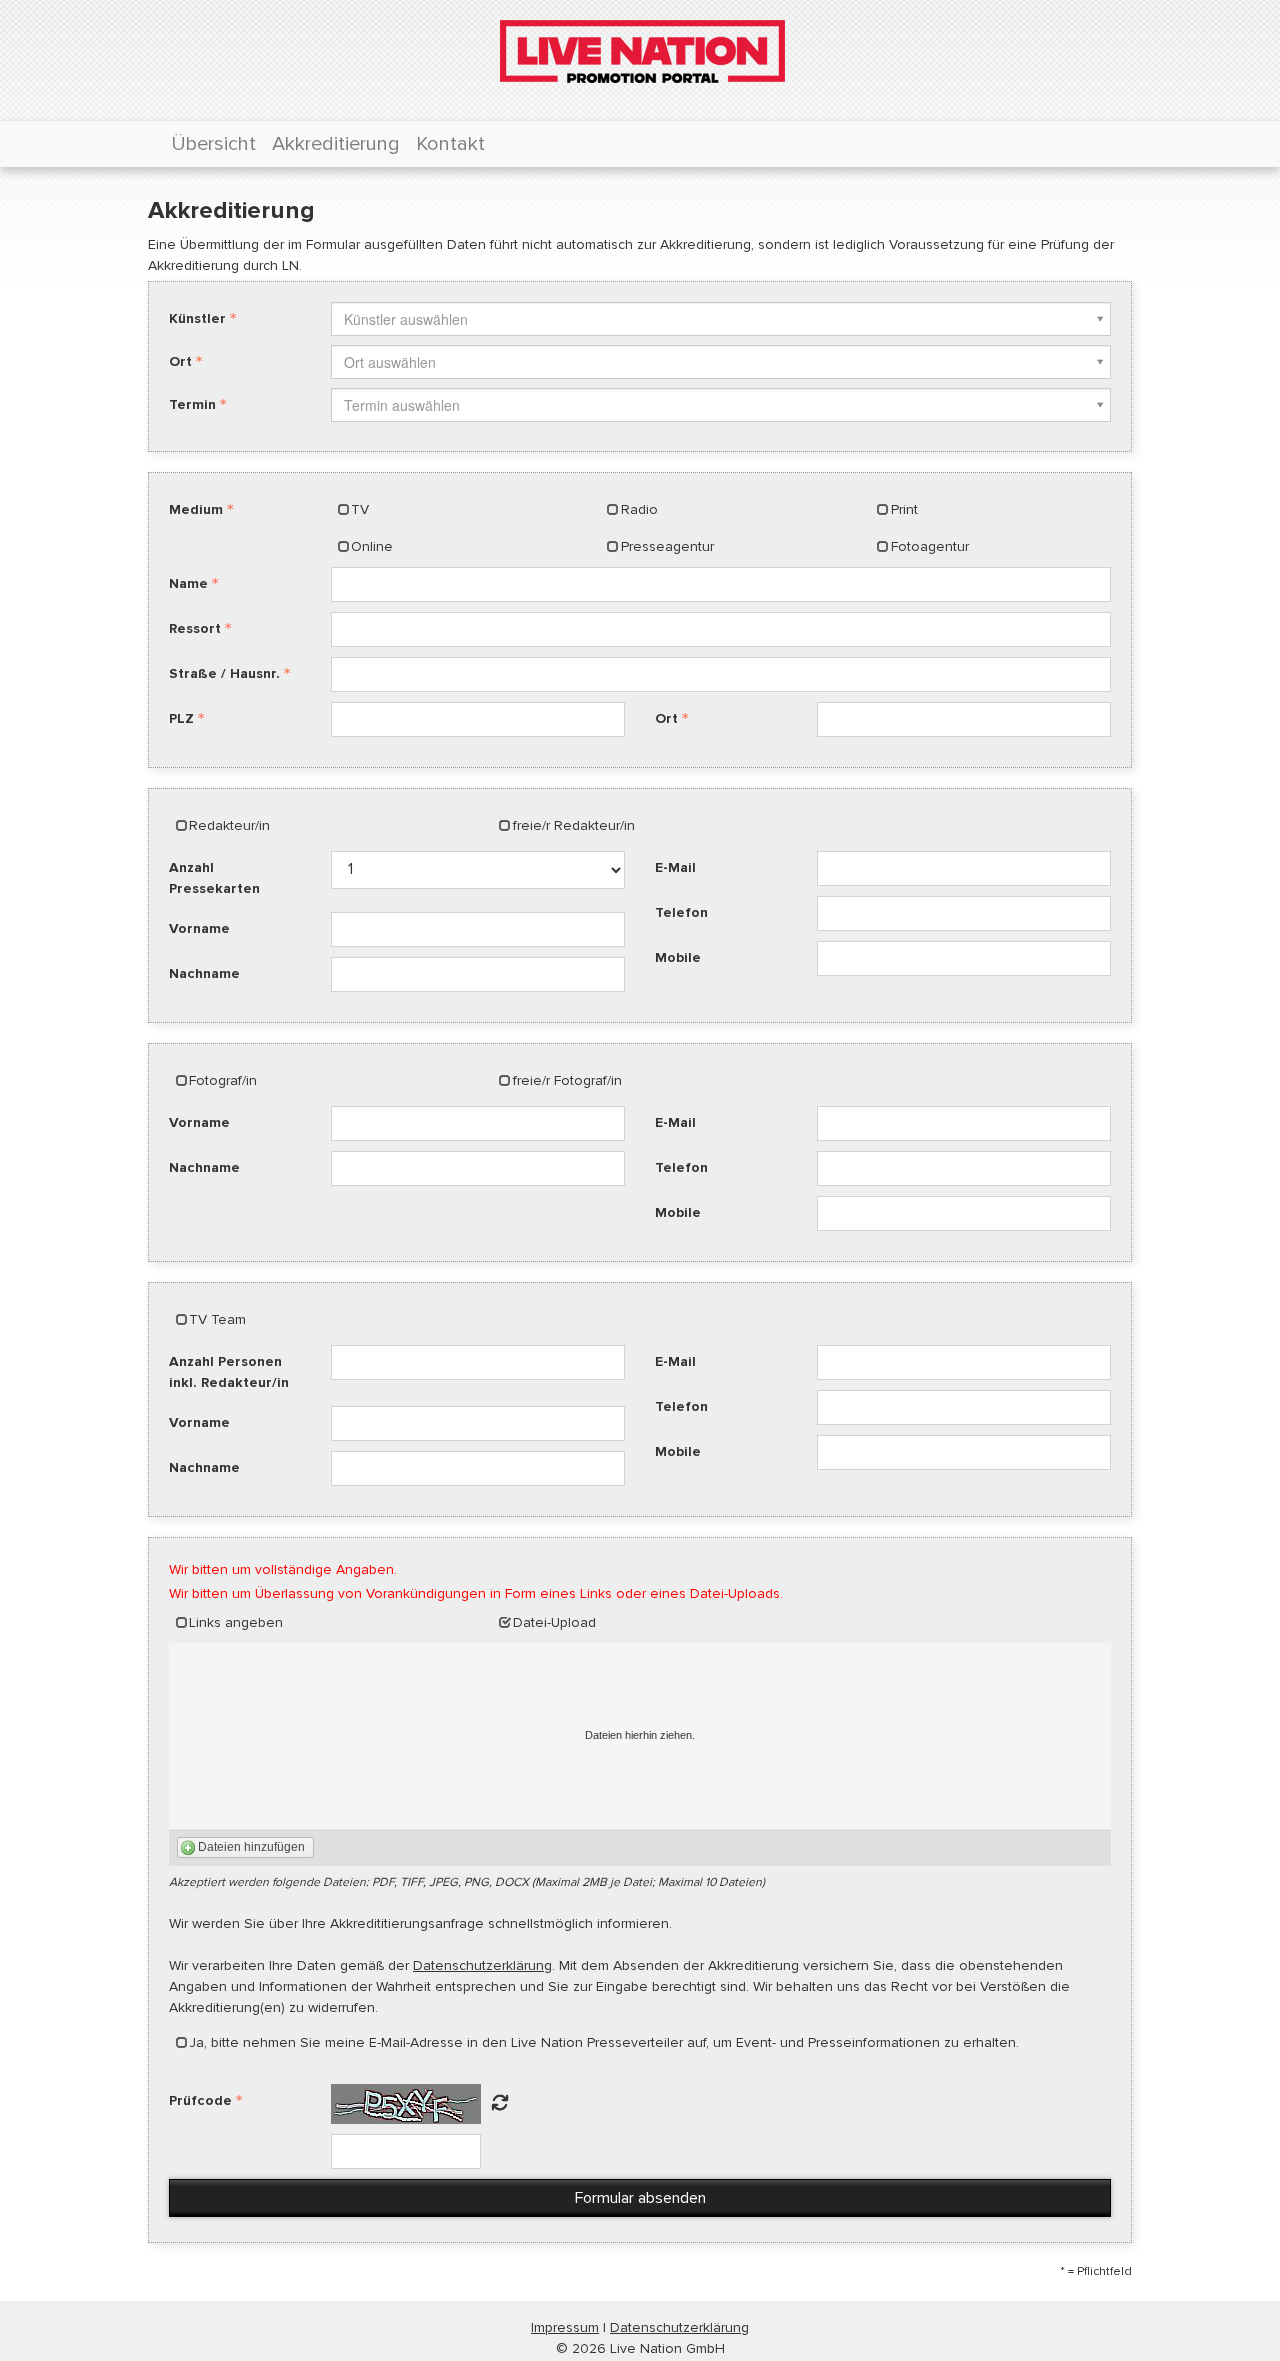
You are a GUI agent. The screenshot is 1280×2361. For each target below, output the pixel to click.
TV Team (217, 1319)
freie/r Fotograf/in (567, 1080)
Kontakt (450, 144)
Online (372, 546)
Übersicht (213, 144)
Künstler (197, 318)
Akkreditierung (336, 144)
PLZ (181, 718)
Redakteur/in (229, 825)
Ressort (195, 628)
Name (188, 583)
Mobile (678, 957)
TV (360, 509)
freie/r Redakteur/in (574, 825)
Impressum (565, 2327)
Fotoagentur (930, 546)
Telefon (681, 912)
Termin (192, 404)
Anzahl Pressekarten (214, 878)
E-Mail (675, 867)
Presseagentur (667, 546)
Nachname (204, 973)
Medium (196, 509)
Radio (639, 509)
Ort (180, 361)
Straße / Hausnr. (224, 673)
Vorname (199, 928)
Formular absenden (640, 2198)
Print (904, 509)
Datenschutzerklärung (482, 1965)
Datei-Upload (554, 1622)
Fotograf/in (223, 1080)
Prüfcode (200, 2100)
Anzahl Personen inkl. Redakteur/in (229, 1372)
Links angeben (236, 1622)
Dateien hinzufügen (251, 1847)
